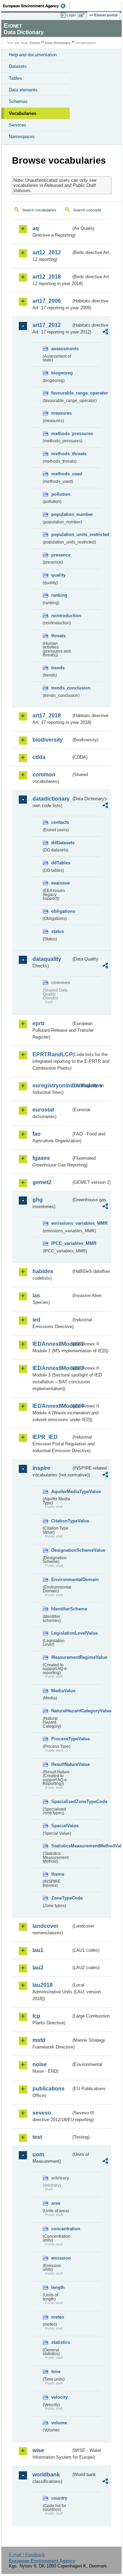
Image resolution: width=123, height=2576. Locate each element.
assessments (61, 349)
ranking (59, 595)
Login (71, 15)
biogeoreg (61, 373)
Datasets (18, 66)
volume (59, 2423)
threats (58, 636)
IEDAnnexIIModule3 (52, 1368)
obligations (61, 911)
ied (36, 1320)
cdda (39, 757)
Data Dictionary (58, 43)
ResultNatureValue (61, 1764)
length (58, 2287)
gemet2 (42, 1182)
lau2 (38, 1968)
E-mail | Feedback (27, 2555)
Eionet (35, 43)
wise (38, 2450)
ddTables (61, 863)
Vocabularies (23, 113)
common (44, 775)
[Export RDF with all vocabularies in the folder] (105, 333)
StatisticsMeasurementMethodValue (61, 1846)
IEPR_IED (45, 1437)
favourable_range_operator (61, 393)
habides (43, 1271)
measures (61, 413)
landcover (45, 1926)
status (58, 931)
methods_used (61, 474)
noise (40, 2064)
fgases (41, 1158)
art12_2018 (47, 277)
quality (58, 575)
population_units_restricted (61, 534)
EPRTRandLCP (52, 1054)
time (56, 2372)
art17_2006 (47, 301)
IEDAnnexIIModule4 (52, 1406)
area (56, 2203)
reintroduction (61, 616)
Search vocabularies (39, 210)
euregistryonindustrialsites (52, 1085)
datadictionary (51, 799)
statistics (61, 2342)
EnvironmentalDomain (61, 1580)
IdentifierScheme (61, 1609)
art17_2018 (47, 716)
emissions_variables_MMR (61, 1223)
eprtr (39, 1023)
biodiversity (48, 740)
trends (58, 668)
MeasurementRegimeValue (61, 1657)
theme (58, 1874)
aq (36, 228)
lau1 (38, 1950)
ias (36, 1296)
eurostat (43, 1110)
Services (18, 125)
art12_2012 (47, 252)
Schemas (18, 101)
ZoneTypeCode (61, 1898)
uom (38, 2154)
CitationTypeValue (61, 1521)
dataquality (47, 959)
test (37, 2137)
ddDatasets (61, 843)
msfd (39, 2040)
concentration (61, 2229)
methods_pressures (61, 434)
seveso (42, 2113)
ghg (38, 1200)
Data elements (23, 90)
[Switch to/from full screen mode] (83, 15)
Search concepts (87, 210)
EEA (36, 6)
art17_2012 (47, 325)
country (59, 2498)
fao (37, 1134)
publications (49, 2089)
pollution (61, 494)
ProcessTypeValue (61, 1739)
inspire (41, 1468)
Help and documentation (33, 55)
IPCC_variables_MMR (61, 1243)
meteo (58, 2317)
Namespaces (22, 137)
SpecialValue (61, 1826)
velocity (59, 2397)
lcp (36, 2016)
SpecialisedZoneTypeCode (61, 1801)
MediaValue (61, 1691)
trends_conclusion (61, 688)
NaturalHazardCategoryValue (61, 1711)
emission (61, 2258)
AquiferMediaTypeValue (61, 1492)
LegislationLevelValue (61, 1633)
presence (61, 555)
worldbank (46, 2475)
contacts (60, 822)
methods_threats (61, 454)
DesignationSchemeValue (61, 1550)
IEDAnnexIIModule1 (52, 1344)
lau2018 (43, 1985)
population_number (61, 514)
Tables (15, 78)
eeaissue (60, 883)
